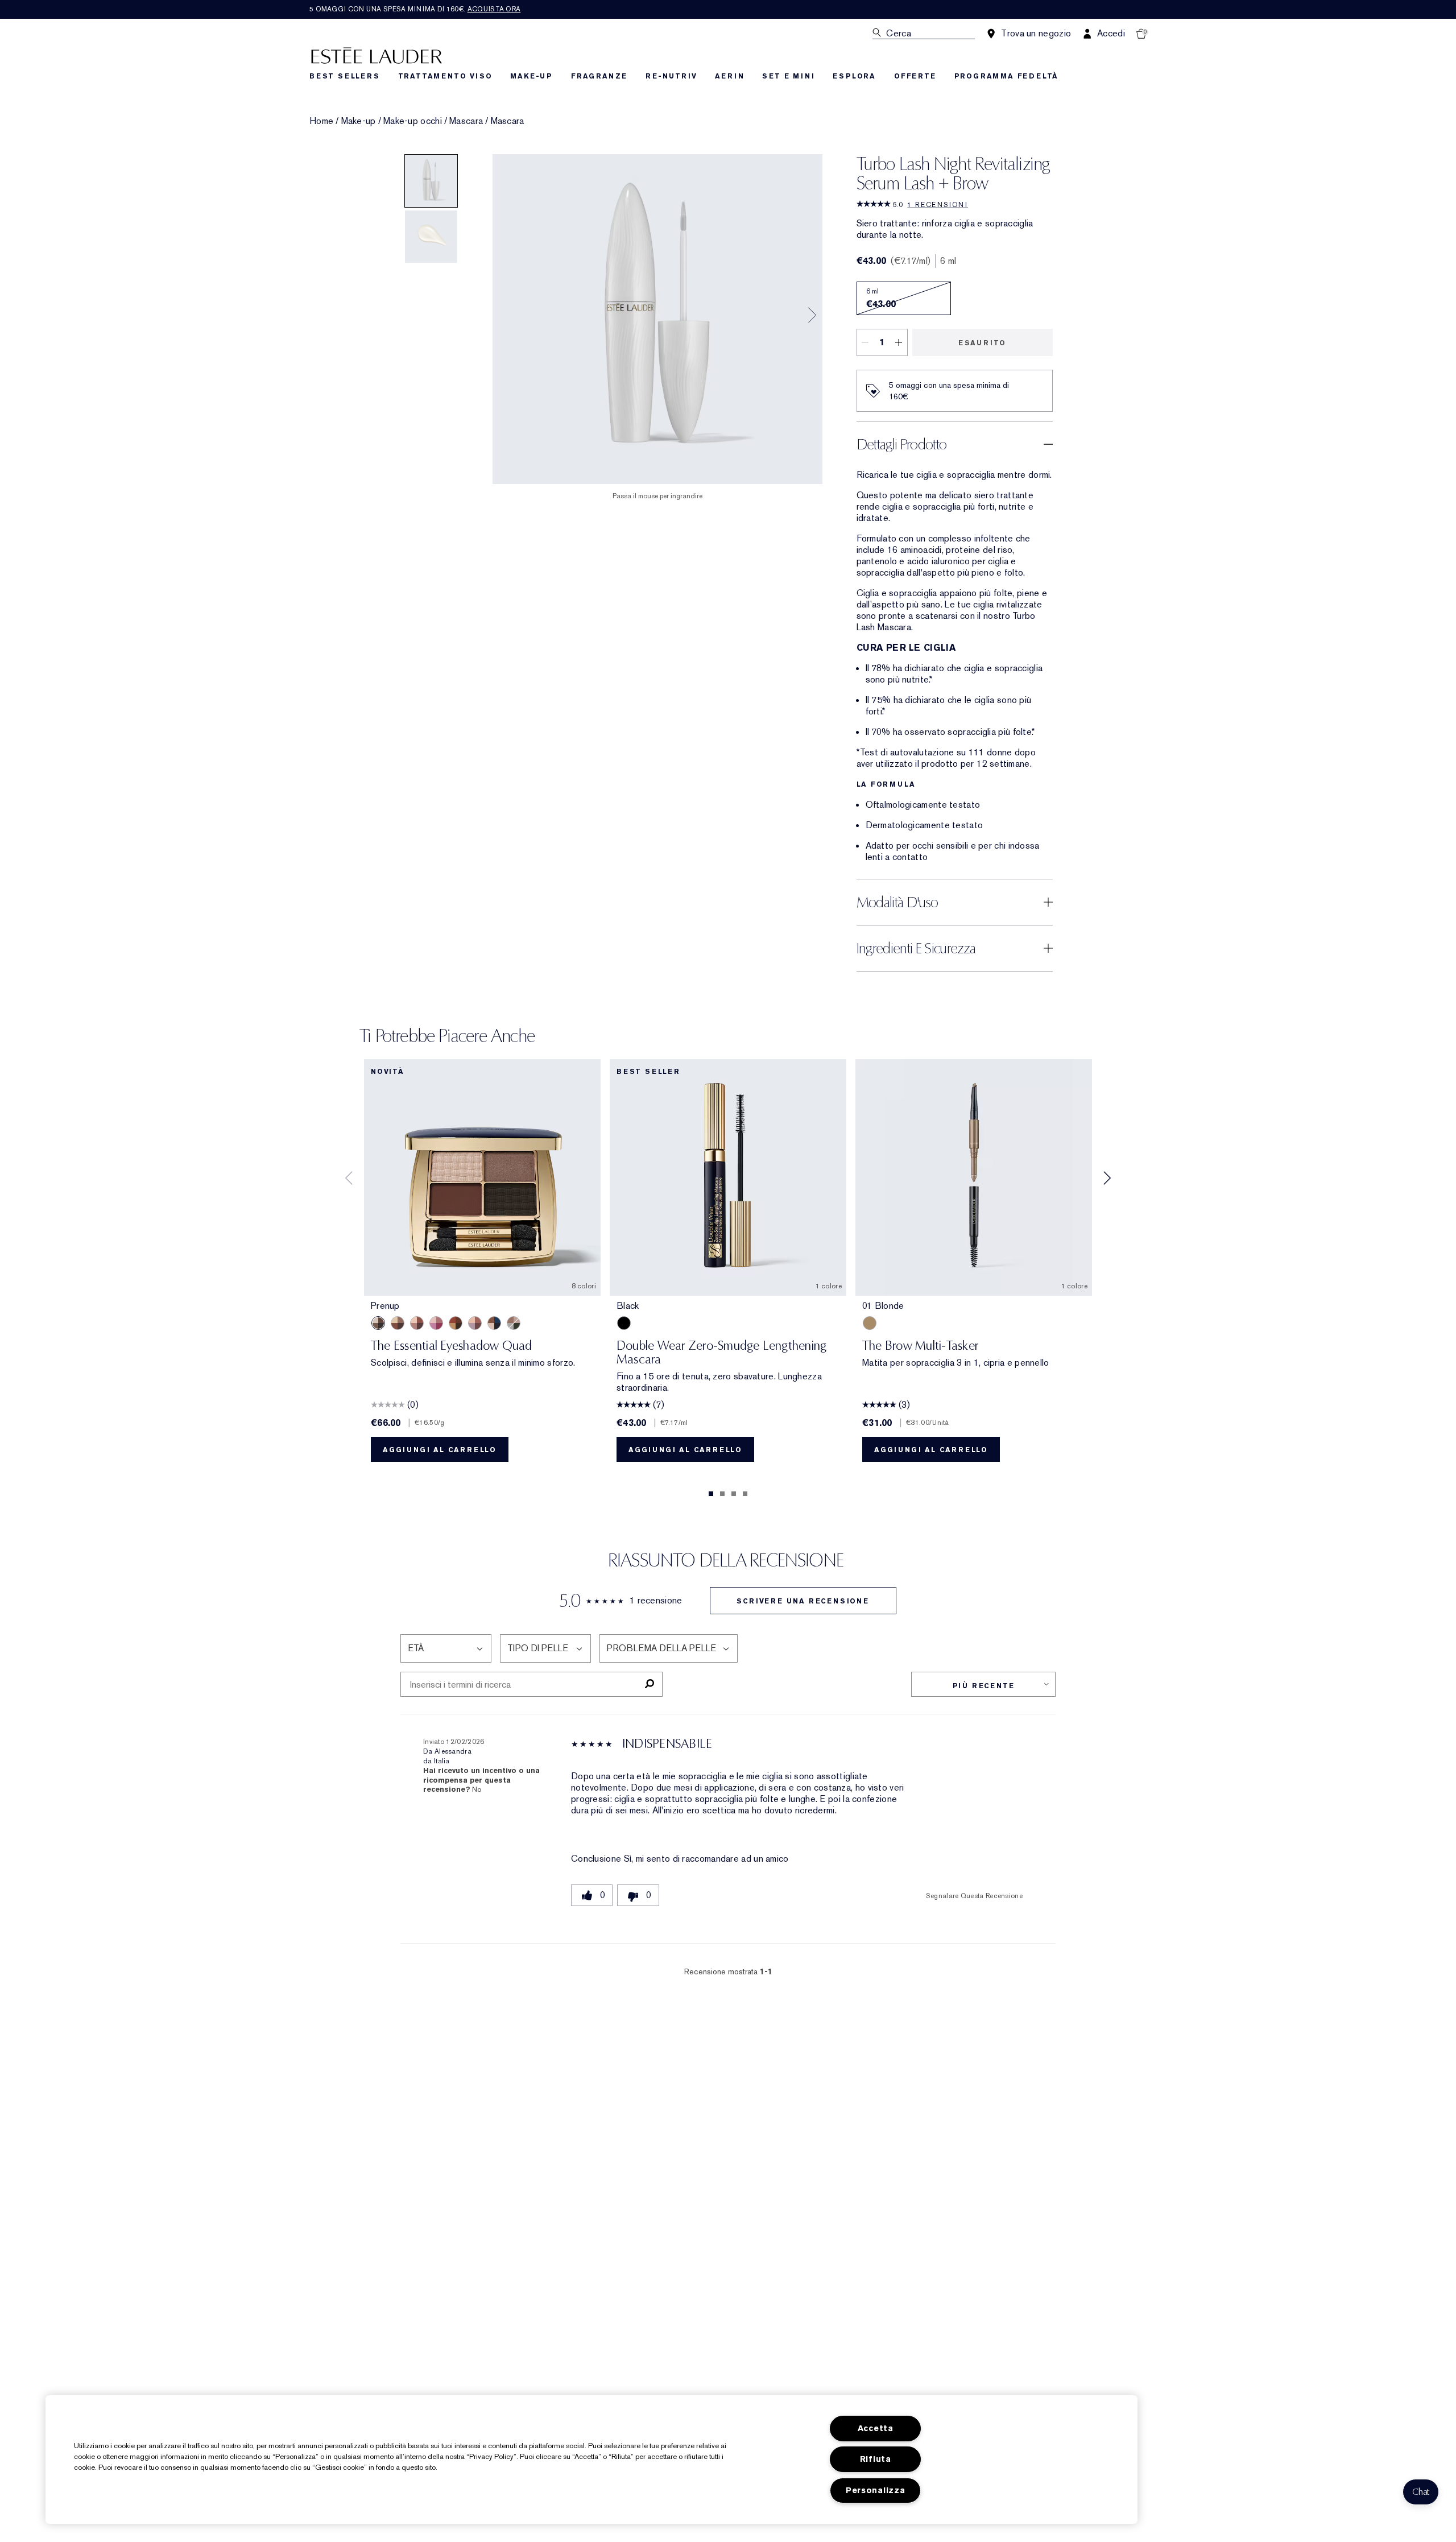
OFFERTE (915, 76)
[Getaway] (456, 1323)
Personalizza (876, 2491)
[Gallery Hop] (398, 1323)
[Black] (624, 1323)
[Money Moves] (514, 1323)
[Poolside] (494, 1323)
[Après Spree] (417, 1323)
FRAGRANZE (599, 76)
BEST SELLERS (345, 76)
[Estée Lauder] (377, 55)
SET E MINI (788, 76)
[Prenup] (378, 1323)
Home (321, 121)
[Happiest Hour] (436, 1323)
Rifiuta (876, 2459)
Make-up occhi (413, 121)
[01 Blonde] (870, 1323)
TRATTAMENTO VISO (445, 76)
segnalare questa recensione (974, 1896)
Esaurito (982, 343)
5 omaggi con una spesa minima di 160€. (415, 9)
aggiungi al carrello (440, 1450)
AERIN (729, 76)
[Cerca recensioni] (649, 1684)
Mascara (466, 121)
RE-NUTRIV (671, 76)
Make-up (359, 121)
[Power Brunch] (475, 1323)
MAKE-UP (531, 76)
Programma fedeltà (1007, 76)
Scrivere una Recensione (803, 1601)
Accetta (876, 2429)
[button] (1421, 2492)
